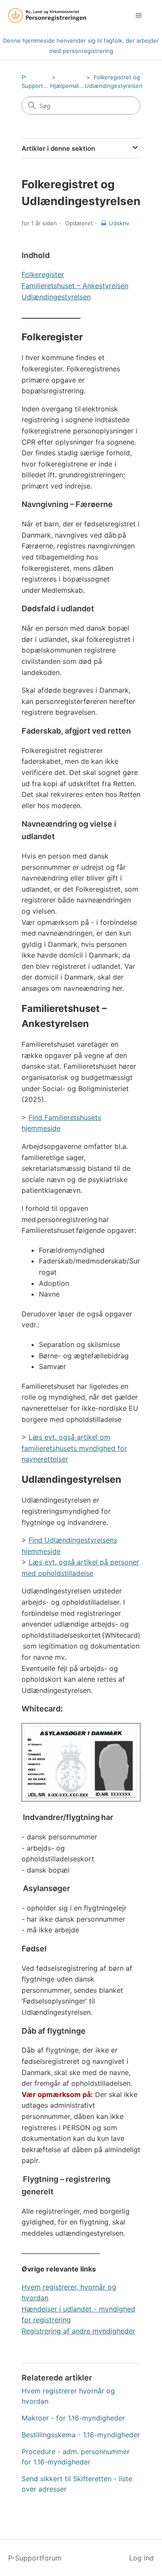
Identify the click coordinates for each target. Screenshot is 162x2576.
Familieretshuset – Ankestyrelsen (75, 286)
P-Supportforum (35, 2558)
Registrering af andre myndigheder (78, 2331)
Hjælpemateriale (72, 86)
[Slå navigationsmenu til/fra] (138, 16)
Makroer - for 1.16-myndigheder (73, 2418)
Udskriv (119, 223)
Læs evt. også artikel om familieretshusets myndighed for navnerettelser (74, 1448)
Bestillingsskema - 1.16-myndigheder (81, 2435)
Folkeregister (43, 274)
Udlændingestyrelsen (56, 297)
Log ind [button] (141, 2558)
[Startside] (47, 16)
